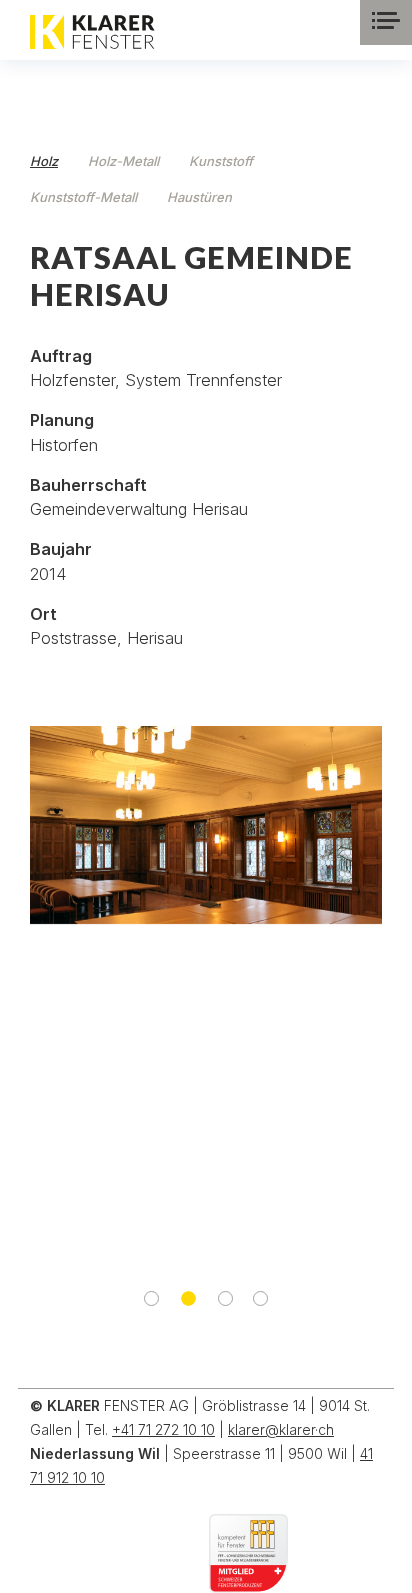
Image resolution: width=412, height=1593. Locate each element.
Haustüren (199, 197)
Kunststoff (221, 161)
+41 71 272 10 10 (163, 1429)
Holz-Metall (123, 161)
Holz (44, 161)
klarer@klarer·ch (281, 1429)
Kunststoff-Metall (83, 197)
